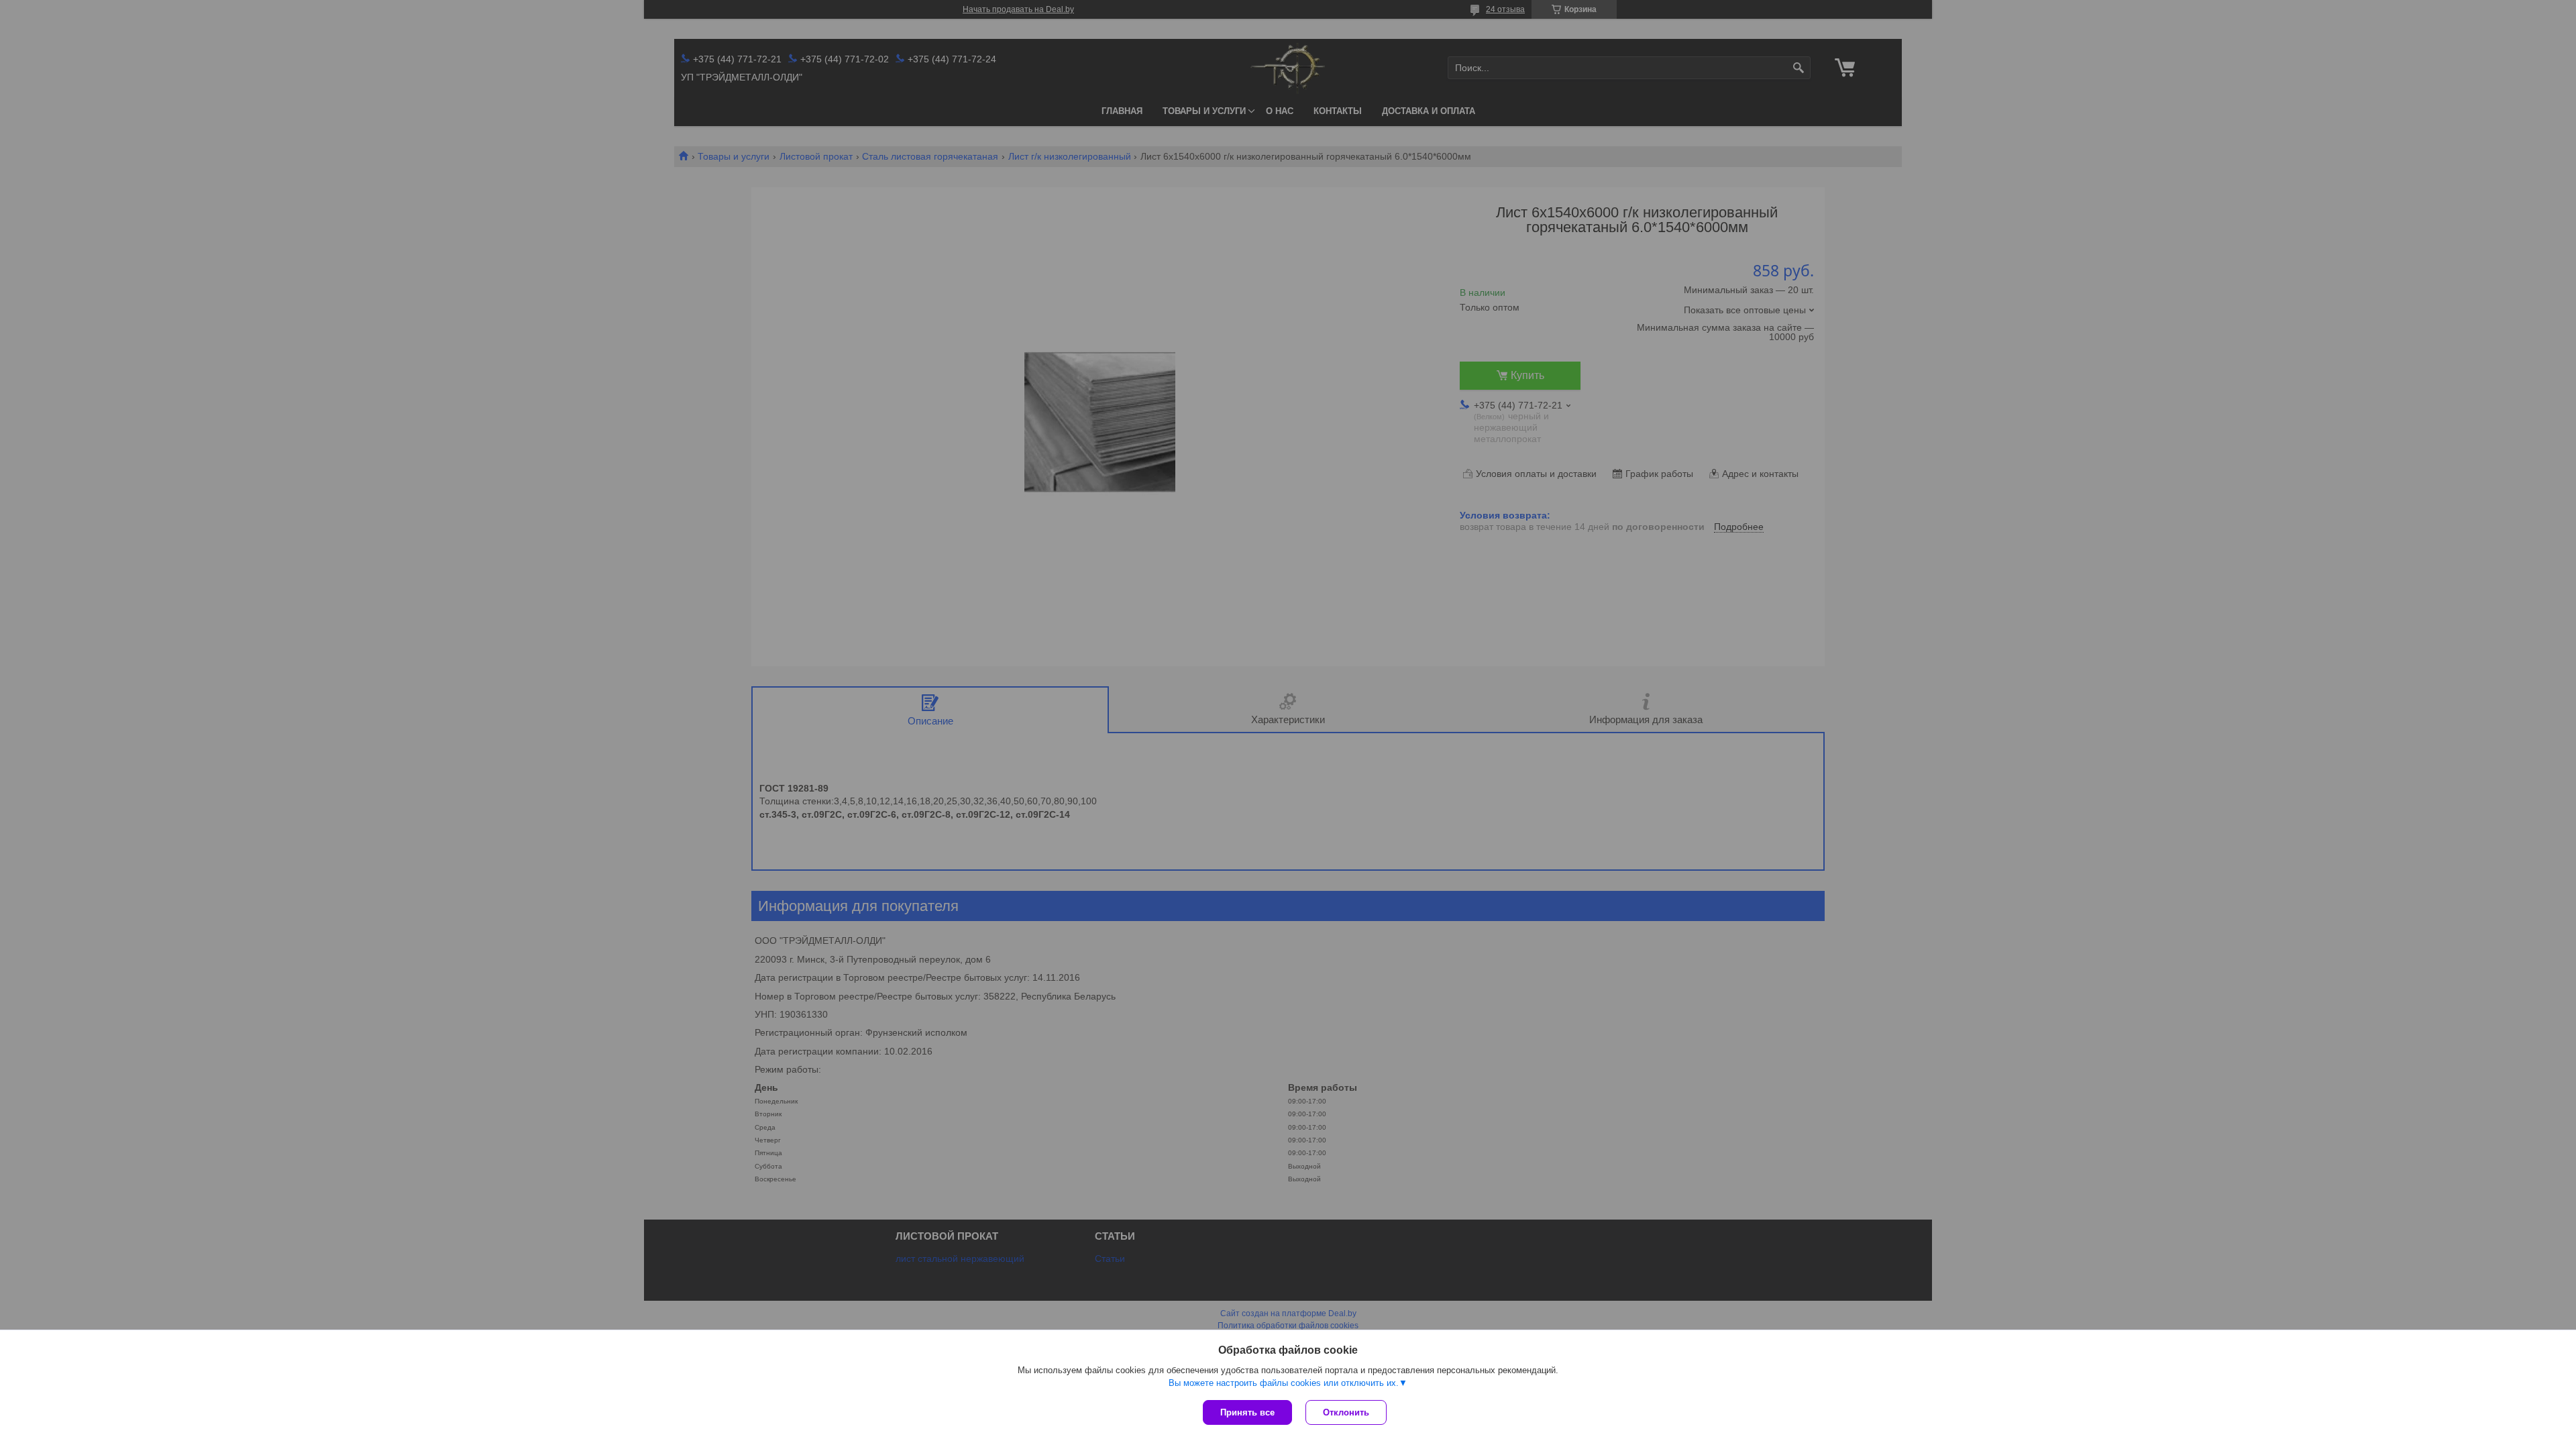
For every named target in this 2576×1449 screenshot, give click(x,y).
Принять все (1247, 1412)
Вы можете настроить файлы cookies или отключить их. (1284, 1383)
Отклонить (1346, 1412)
